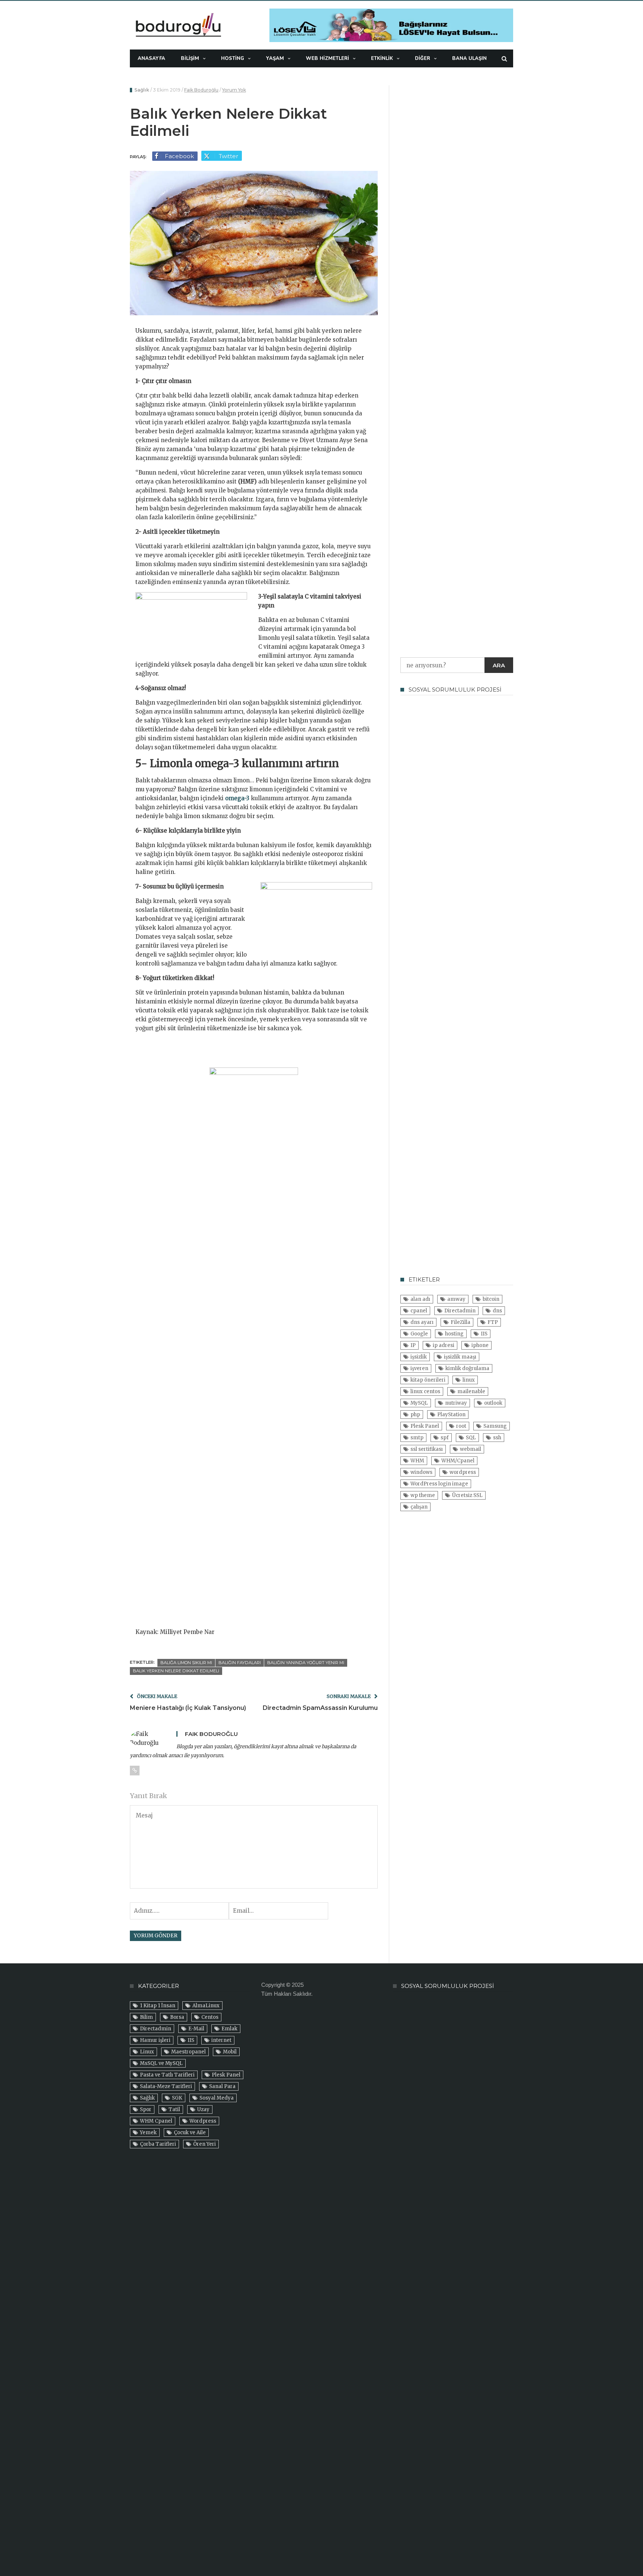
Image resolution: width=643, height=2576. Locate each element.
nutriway (456, 1403)
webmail (471, 1449)
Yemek (148, 2133)
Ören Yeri (204, 2144)
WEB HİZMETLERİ (327, 58)
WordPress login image (439, 1484)
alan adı (420, 1299)
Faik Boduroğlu (201, 90)
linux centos (425, 1391)
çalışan (419, 1507)
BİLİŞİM (190, 58)
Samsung (495, 1426)
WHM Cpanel (156, 2121)
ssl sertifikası (427, 1449)
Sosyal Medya (217, 2098)
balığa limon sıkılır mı (186, 1663)
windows (421, 1472)
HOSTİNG (233, 58)
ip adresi (444, 1345)
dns (497, 1311)
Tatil (174, 2109)
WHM (417, 1461)
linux (469, 1380)
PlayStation (451, 1415)
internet (221, 2040)
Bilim (146, 2017)
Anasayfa (151, 58)
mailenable (471, 1391)
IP (413, 1345)
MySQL (419, 1403)
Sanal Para (222, 2086)
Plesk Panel (425, 1426)
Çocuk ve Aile (190, 2133)
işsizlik (419, 1357)
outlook (493, 1403)
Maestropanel (188, 2052)
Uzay (203, 2109)
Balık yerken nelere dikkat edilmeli (176, 1671)
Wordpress (203, 2121)
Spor (146, 2109)
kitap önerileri (428, 1380)
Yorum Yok (234, 90)
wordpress (463, 1472)
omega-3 (237, 798)
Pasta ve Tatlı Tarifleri (167, 2075)
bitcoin (491, 1299)
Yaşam (275, 58)
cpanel (419, 1311)
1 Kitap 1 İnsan (158, 2006)
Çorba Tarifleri (158, 2144)
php (415, 1415)
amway (456, 1299)
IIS (484, 1334)
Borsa (177, 2017)
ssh (497, 1438)
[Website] (135, 1771)
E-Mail (196, 2029)
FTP (493, 1322)
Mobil (230, 2052)
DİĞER (423, 58)
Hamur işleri (155, 2040)
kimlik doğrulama (467, 1368)
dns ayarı (422, 1322)
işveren (419, 1368)
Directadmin (460, 1311)
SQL (471, 1438)
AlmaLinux (206, 2006)
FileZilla (460, 1322)
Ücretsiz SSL (467, 1495)
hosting (454, 1334)
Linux (147, 2052)
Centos (210, 2017)
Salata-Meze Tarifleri (166, 2086)
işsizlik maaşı (460, 1357)
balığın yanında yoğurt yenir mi (306, 1663)
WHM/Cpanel (458, 1461)
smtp (417, 1438)
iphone (480, 1345)
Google (419, 1334)
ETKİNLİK (382, 58)
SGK (177, 2098)
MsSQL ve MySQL (161, 2063)
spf (445, 1438)
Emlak (229, 2029)
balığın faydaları (240, 1663)
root (461, 1426)
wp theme (423, 1495)
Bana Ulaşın (469, 58)
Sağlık (142, 90)
